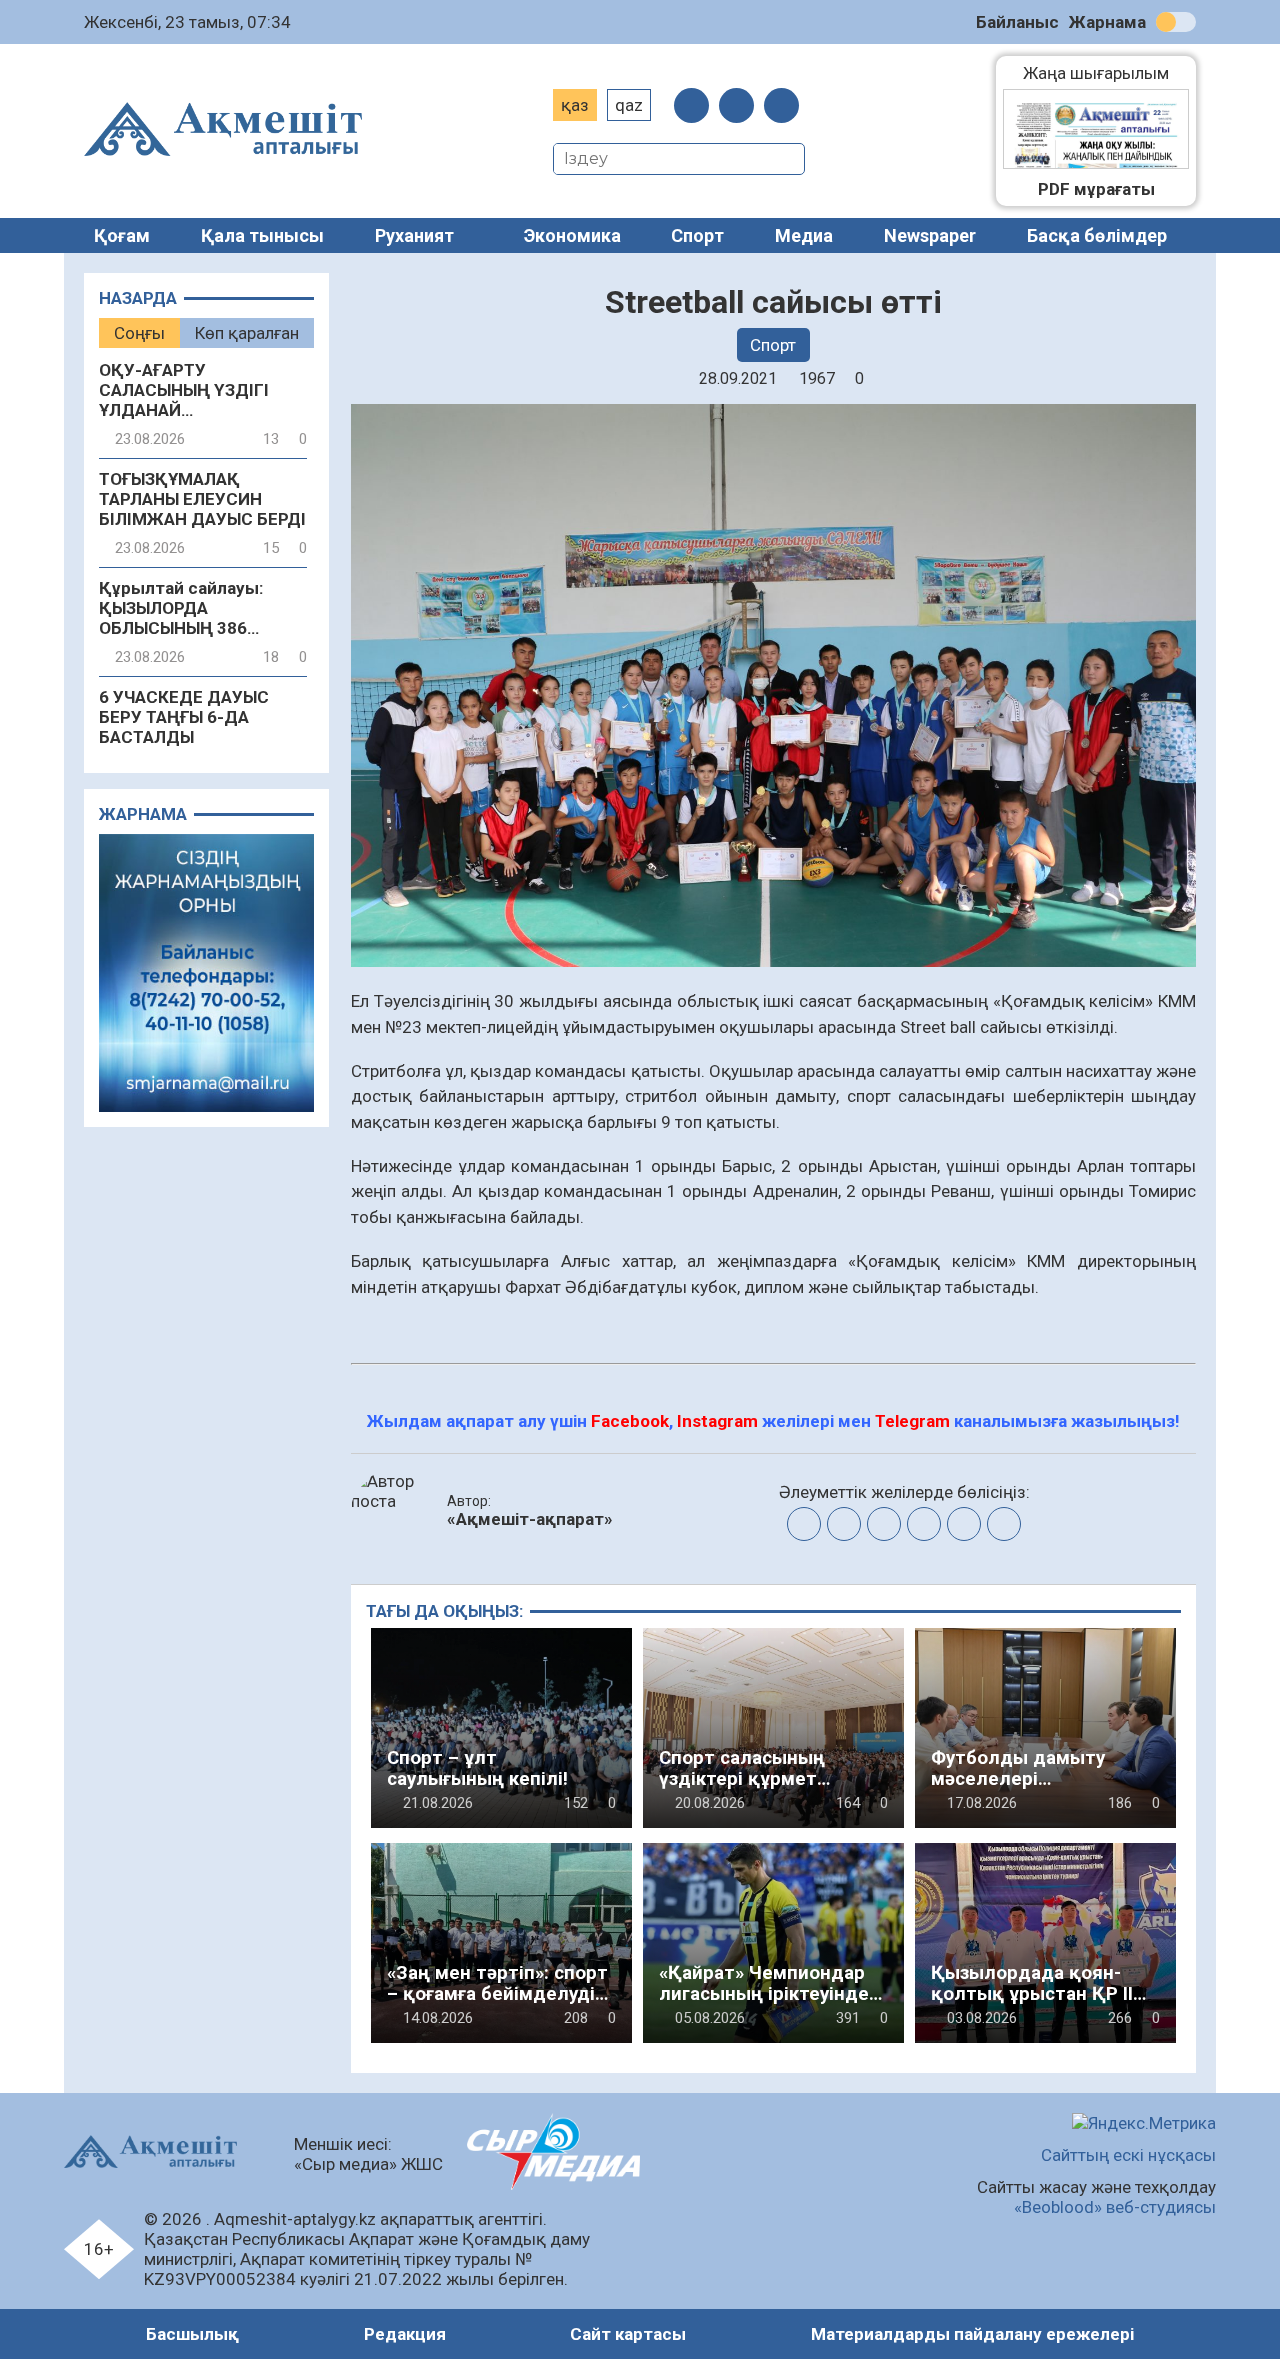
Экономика (572, 235)
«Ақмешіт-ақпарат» (530, 1519)
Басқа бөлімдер (1097, 235)
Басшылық (192, 2334)
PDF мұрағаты (1096, 189)
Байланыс (1017, 22)
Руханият (414, 235)
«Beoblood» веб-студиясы (1115, 2207)
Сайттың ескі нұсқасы (1128, 2155)
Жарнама (1107, 22)
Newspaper (930, 235)
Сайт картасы (628, 2334)
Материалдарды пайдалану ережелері (972, 2334)
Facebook (630, 1421)
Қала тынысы (262, 235)
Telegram (912, 1421)
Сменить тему (1176, 22)
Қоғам (122, 235)
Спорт (697, 235)
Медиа (804, 235)
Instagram (717, 1421)
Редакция (405, 2334)
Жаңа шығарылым (1106, 73)
